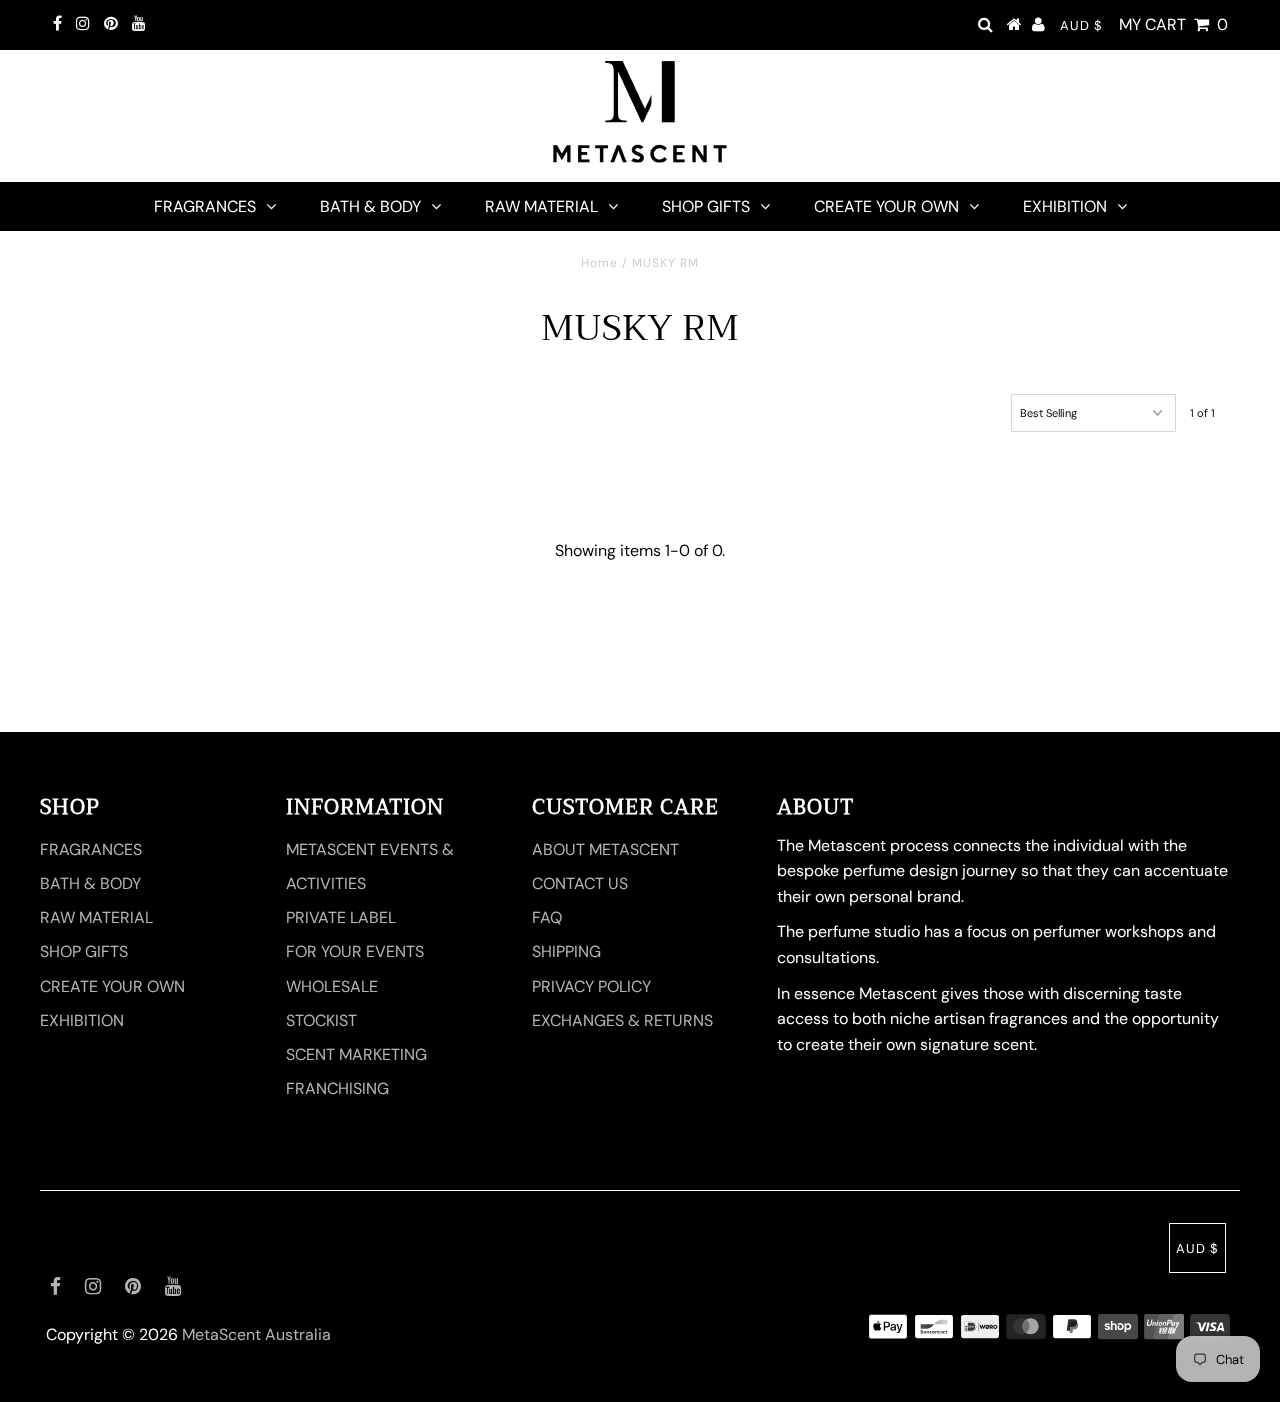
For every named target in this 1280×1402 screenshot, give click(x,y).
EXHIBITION (1065, 206)
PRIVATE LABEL (341, 917)
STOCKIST (321, 1020)
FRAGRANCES (205, 206)
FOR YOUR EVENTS (355, 951)
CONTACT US (580, 883)
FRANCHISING (337, 1088)
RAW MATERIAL (541, 206)
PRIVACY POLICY (591, 986)
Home (599, 263)
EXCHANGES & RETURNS (622, 1020)
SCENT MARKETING (356, 1054)
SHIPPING (566, 951)
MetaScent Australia (256, 1334)
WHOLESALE (332, 986)
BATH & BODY (370, 206)
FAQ (547, 917)
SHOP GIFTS (706, 206)
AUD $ (1081, 25)
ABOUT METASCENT (605, 849)
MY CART (1173, 24)
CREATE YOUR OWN (886, 206)
